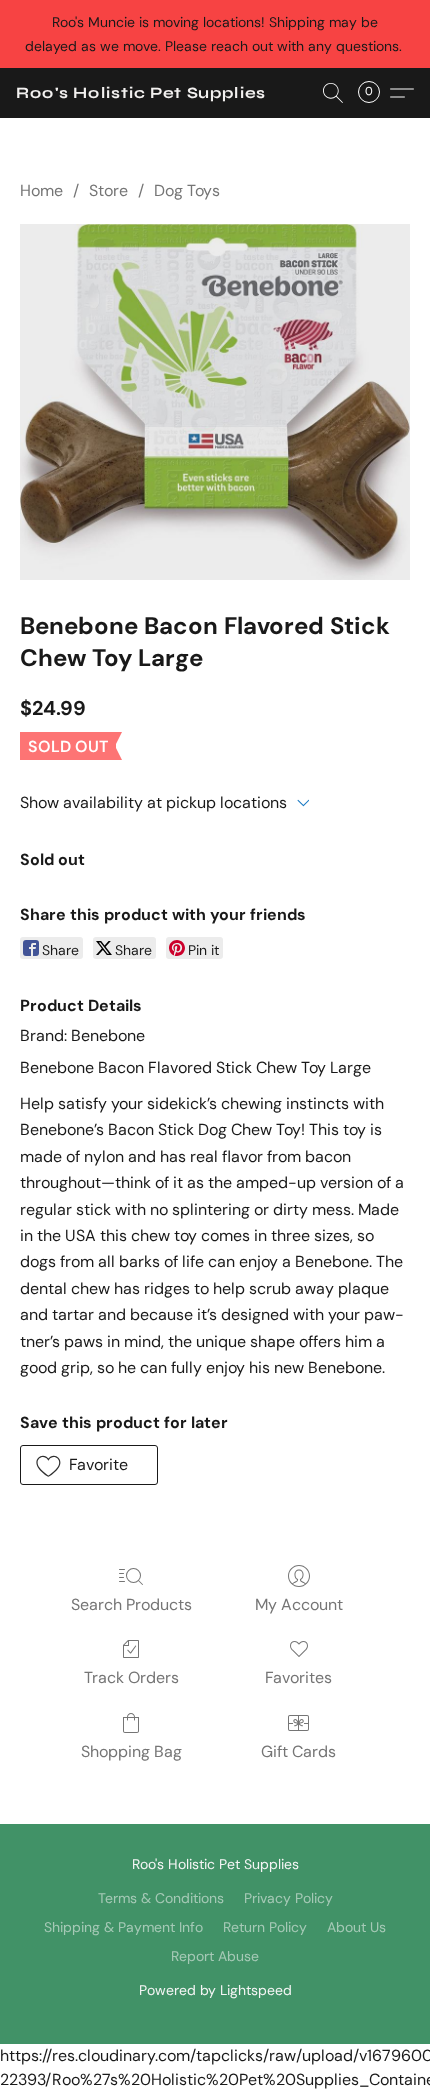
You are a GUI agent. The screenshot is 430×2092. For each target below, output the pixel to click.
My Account (299, 1604)
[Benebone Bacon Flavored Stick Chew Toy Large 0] (215, 402)
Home (41, 190)
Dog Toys (187, 190)
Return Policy (265, 1927)
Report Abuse (215, 1956)
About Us (356, 1927)
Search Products (131, 1604)
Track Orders (131, 1677)
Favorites (298, 1677)
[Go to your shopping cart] (375, 93)
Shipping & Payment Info (123, 1927)
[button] (141, 93)
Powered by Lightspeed (215, 1990)
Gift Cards (298, 1751)
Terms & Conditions (161, 1898)
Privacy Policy (288, 1898)
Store (108, 190)
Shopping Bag (131, 1751)
